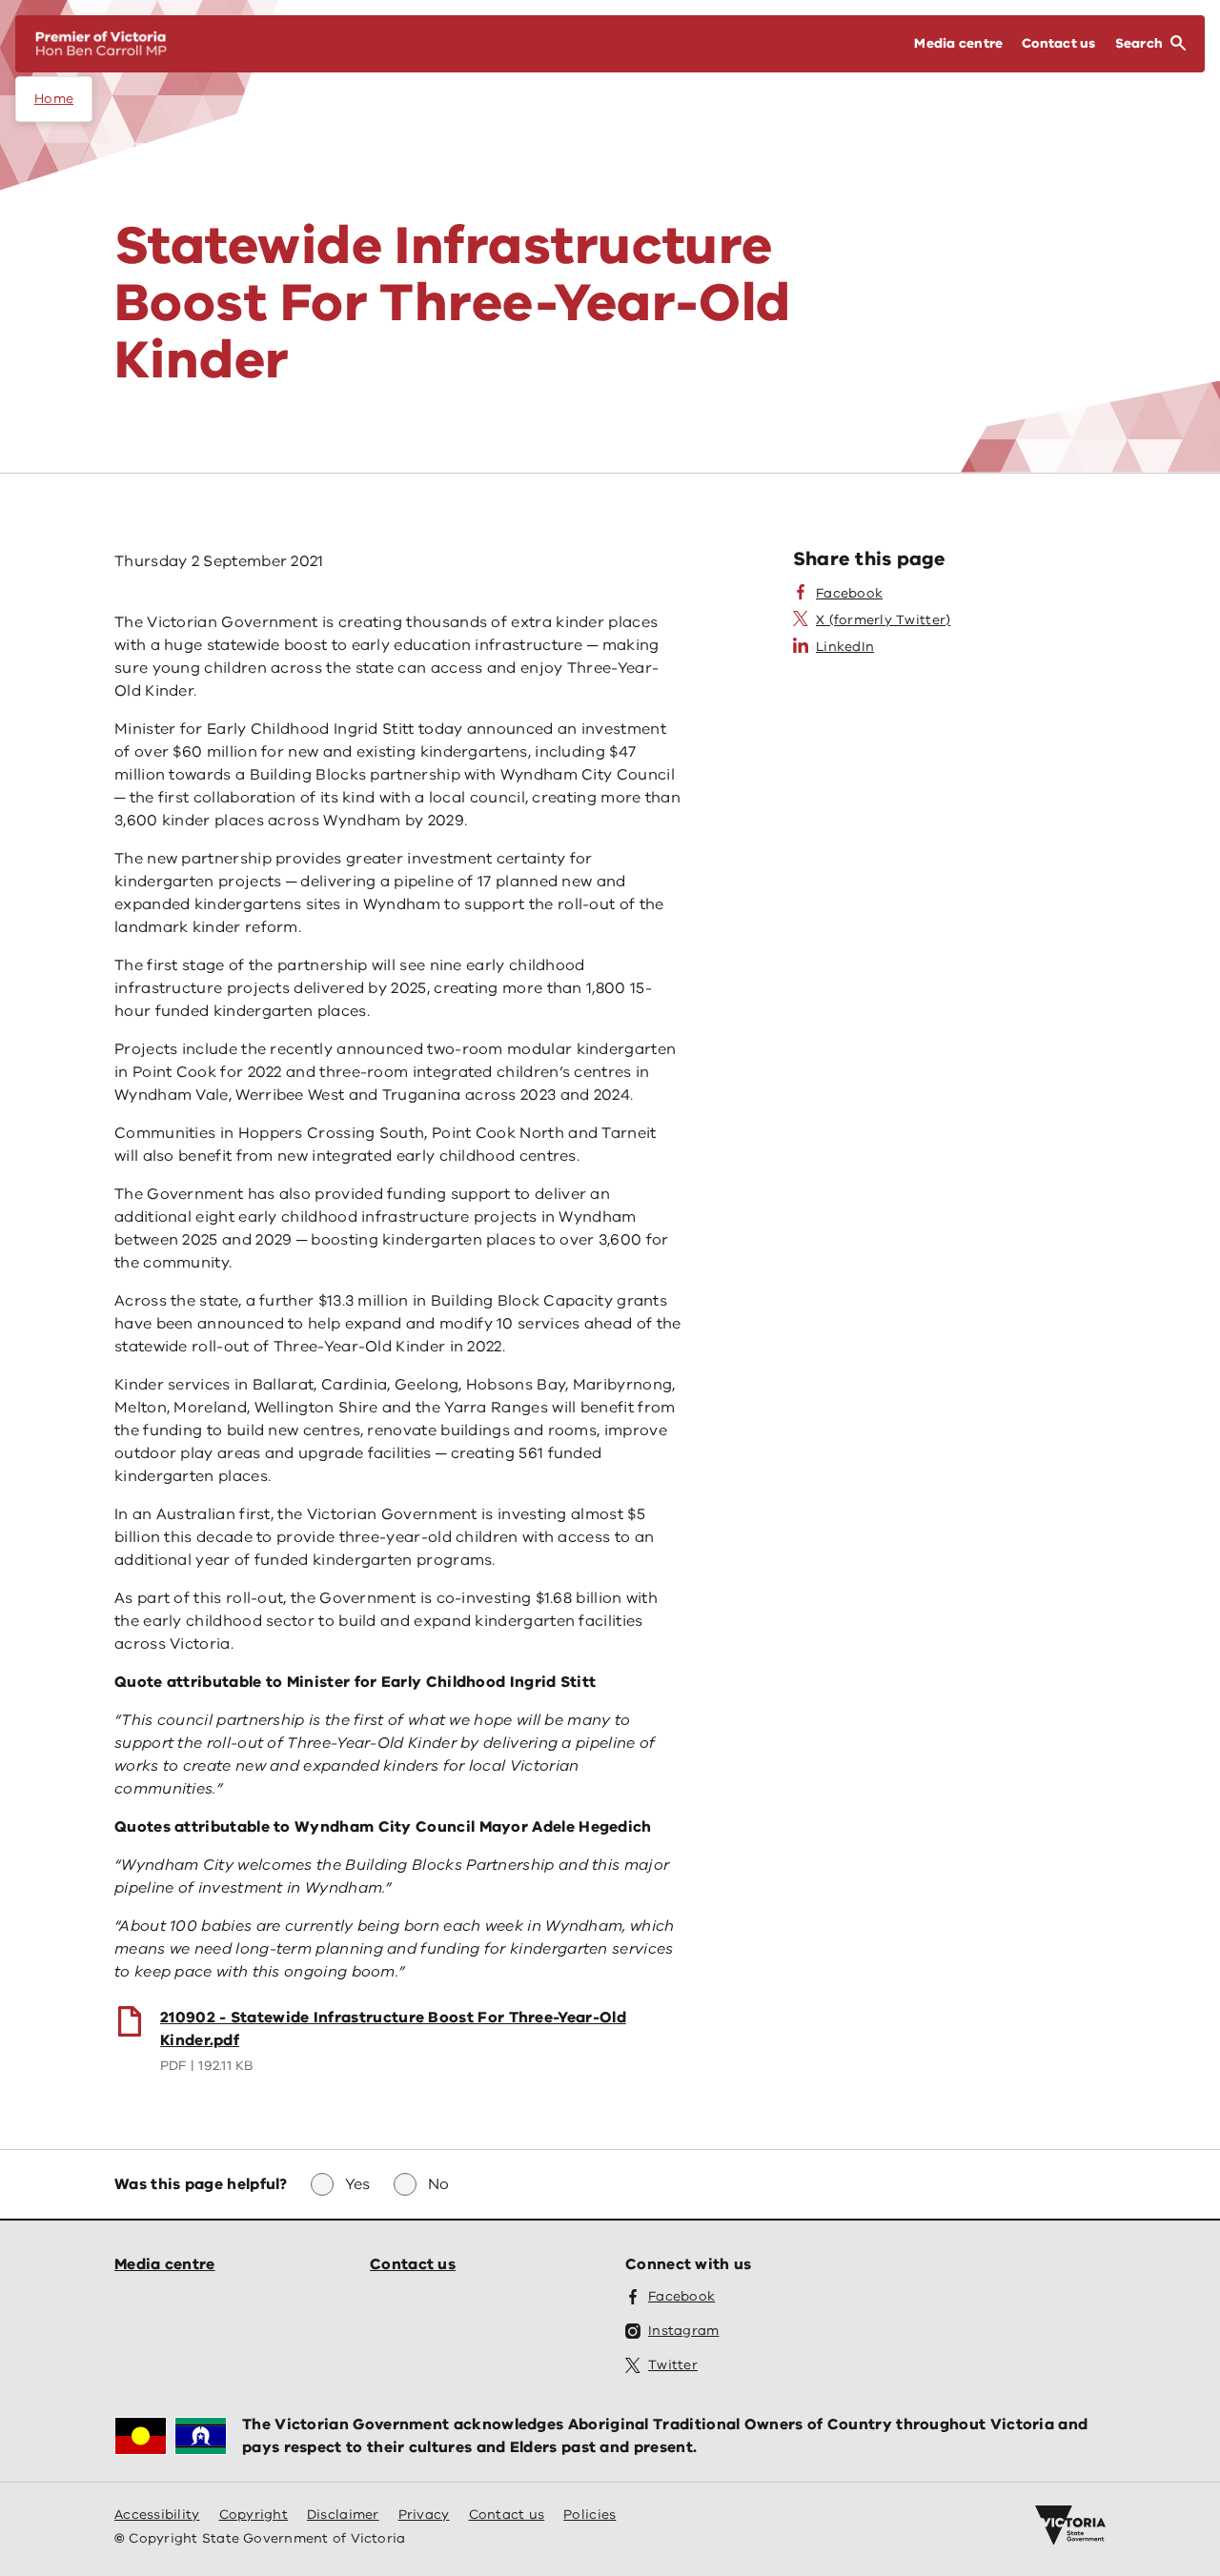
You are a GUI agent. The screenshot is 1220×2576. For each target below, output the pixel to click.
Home (54, 99)
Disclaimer (343, 2515)
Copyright (254, 2515)
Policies (590, 2515)
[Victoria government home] (1070, 2525)
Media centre (165, 2264)
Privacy (424, 2515)
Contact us (413, 2264)
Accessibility (157, 2515)
